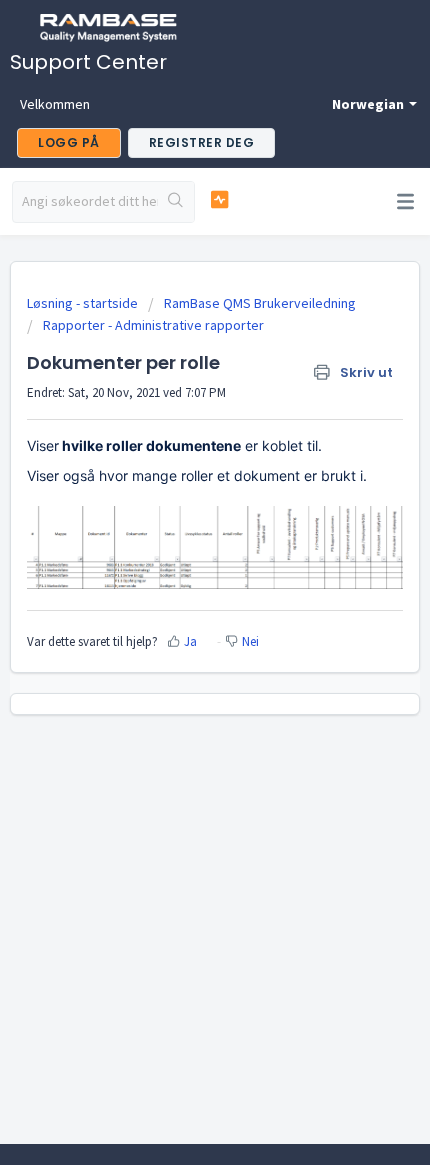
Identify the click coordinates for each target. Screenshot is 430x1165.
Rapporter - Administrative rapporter (153, 325)
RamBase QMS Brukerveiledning (260, 303)
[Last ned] (178, 571)
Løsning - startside (84, 303)
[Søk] (176, 202)
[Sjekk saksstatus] (219, 199)
